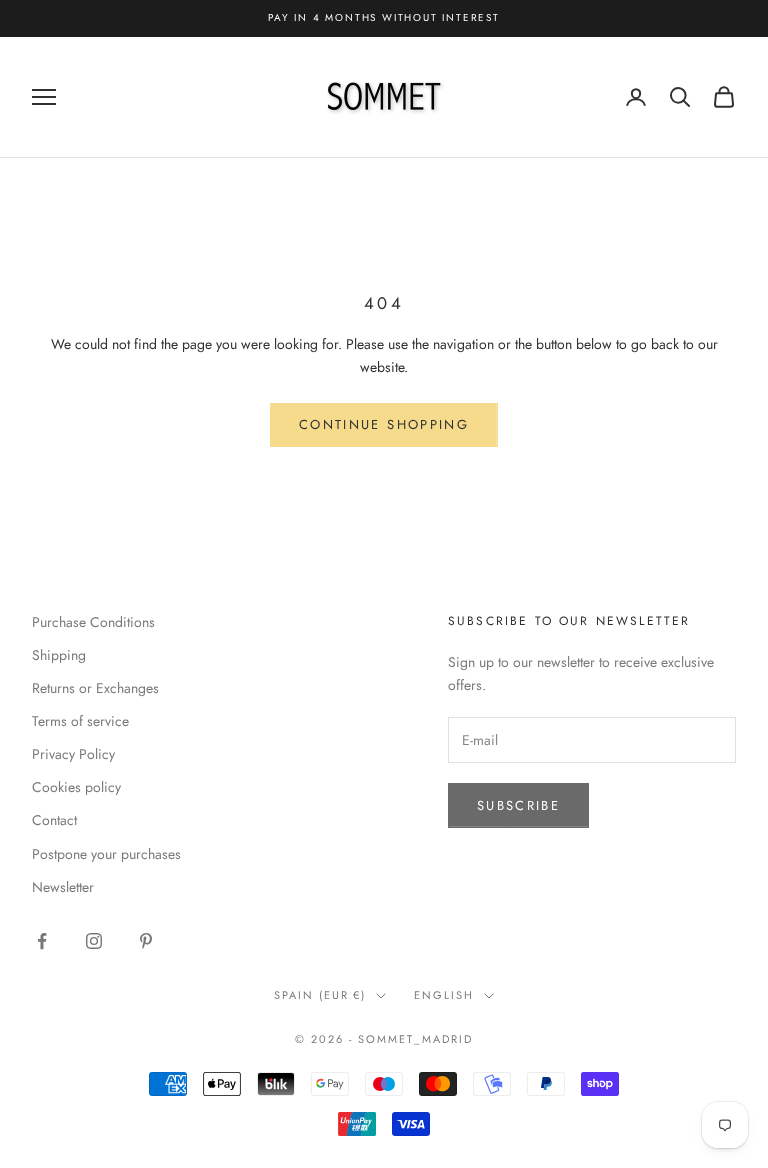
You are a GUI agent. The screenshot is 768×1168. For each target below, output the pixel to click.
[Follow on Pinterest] (146, 941)
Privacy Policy (73, 754)
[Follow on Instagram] (94, 941)
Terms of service (80, 721)
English (444, 995)
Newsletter (63, 887)
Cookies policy (76, 787)
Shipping (59, 655)
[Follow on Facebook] (42, 941)
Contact (54, 820)
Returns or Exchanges (95, 688)
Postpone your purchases (106, 854)
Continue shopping (384, 424)
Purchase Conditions (93, 622)
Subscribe (518, 805)
